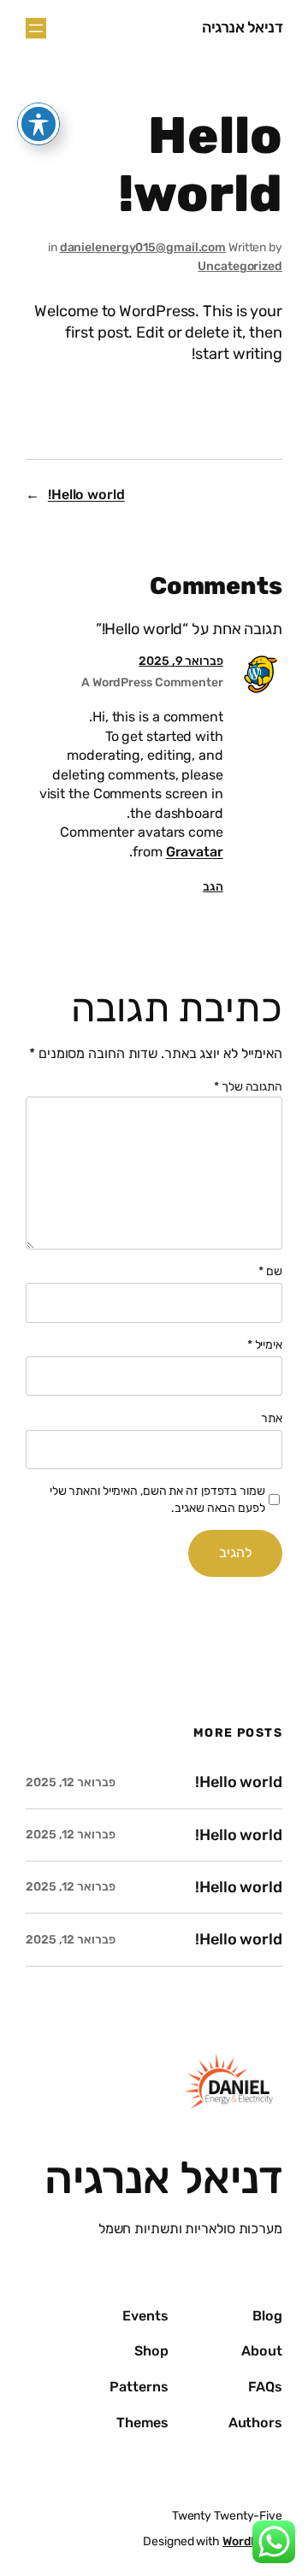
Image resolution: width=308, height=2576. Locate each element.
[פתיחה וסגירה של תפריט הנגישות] (38, 124)
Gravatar (195, 852)
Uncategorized (240, 266)
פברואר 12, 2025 (71, 1782)
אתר (272, 1418)
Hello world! (86, 494)
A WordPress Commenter (152, 682)
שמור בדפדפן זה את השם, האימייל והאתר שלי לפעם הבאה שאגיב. (157, 1500)
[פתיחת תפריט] (36, 28)
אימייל (265, 1345)
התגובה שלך (248, 1087)
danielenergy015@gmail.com (143, 247)
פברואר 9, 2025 (181, 661)
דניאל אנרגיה (242, 27)
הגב (213, 887)
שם (270, 1271)
